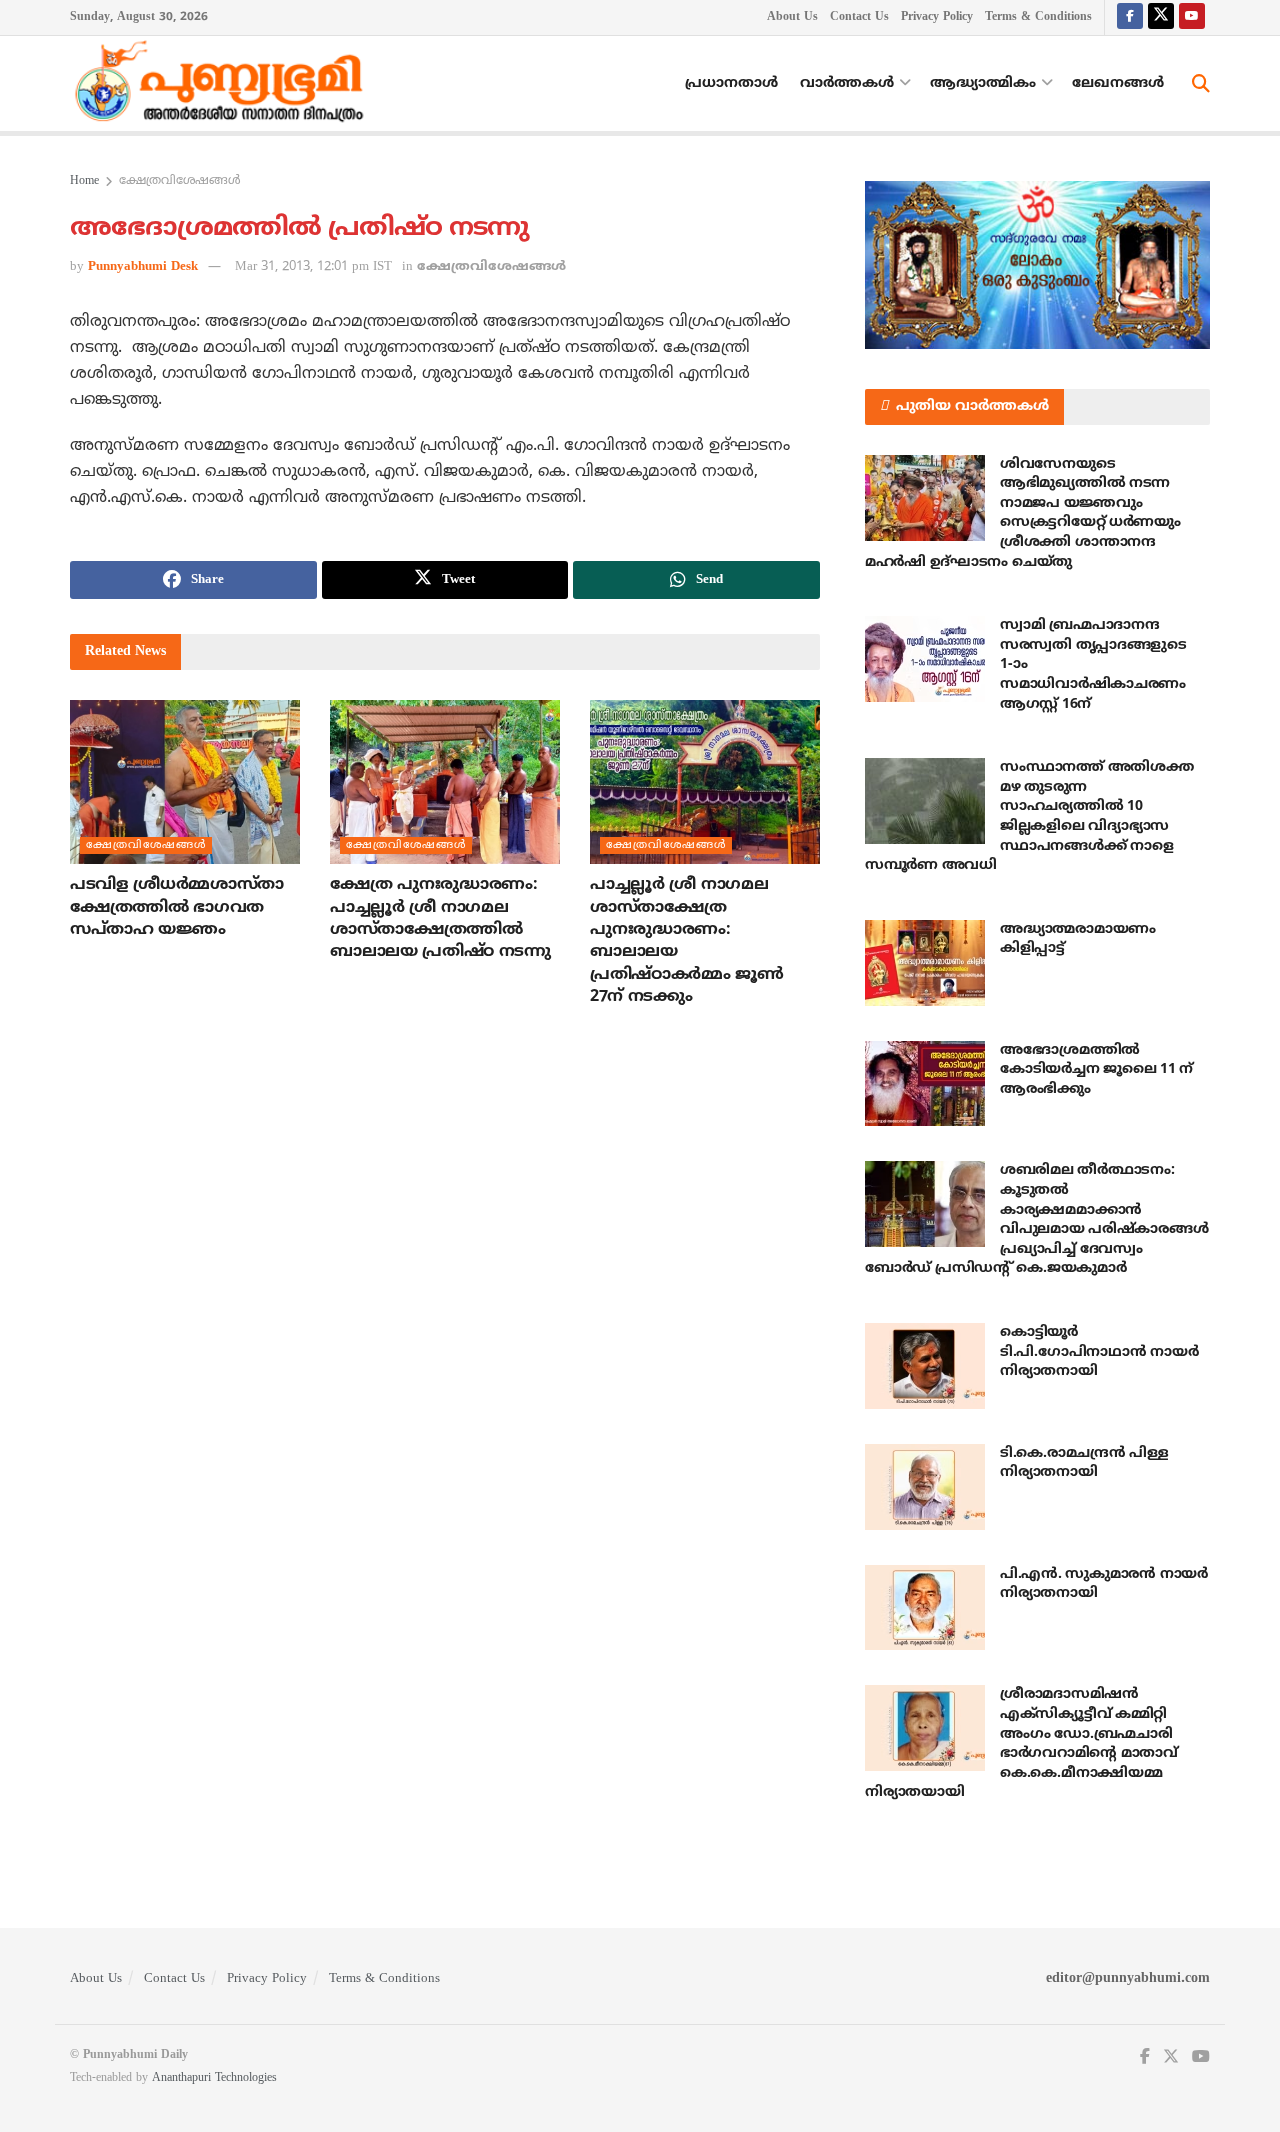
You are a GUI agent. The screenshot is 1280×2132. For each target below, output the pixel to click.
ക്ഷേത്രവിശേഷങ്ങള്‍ (180, 181)
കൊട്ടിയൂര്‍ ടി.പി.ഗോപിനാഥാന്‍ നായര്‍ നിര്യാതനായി (1099, 1352)
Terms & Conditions (1038, 17)
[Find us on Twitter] (1161, 17)
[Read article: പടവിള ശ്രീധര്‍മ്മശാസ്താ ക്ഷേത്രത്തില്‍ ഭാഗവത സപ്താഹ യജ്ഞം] (185, 782)
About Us (792, 17)
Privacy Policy (937, 17)
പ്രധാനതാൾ (731, 83)
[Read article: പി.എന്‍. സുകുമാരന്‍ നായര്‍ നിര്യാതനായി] (925, 1608)
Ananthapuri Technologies (214, 2078)
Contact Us (859, 17)
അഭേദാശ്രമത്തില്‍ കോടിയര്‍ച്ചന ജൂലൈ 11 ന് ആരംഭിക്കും (1096, 1070)
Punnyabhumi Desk (143, 267)
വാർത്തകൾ (847, 83)
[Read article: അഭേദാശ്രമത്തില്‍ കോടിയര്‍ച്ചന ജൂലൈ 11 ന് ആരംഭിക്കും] (925, 1084)
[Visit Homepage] (224, 84)
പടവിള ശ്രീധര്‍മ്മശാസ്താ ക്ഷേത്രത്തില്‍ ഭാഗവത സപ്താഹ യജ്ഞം (177, 907)
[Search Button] (1201, 84)
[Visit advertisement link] (1037, 265)
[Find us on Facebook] (1130, 17)
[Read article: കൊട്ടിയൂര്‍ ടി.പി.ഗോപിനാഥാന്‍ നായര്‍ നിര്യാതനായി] (925, 1366)
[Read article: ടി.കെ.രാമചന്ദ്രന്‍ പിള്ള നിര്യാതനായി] (925, 1487)
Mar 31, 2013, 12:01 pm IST (313, 267)
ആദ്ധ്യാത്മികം (983, 83)
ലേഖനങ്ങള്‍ (1118, 83)
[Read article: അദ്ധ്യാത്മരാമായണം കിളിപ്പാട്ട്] (925, 963)
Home (84, 181)
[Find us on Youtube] (1192, 17)
